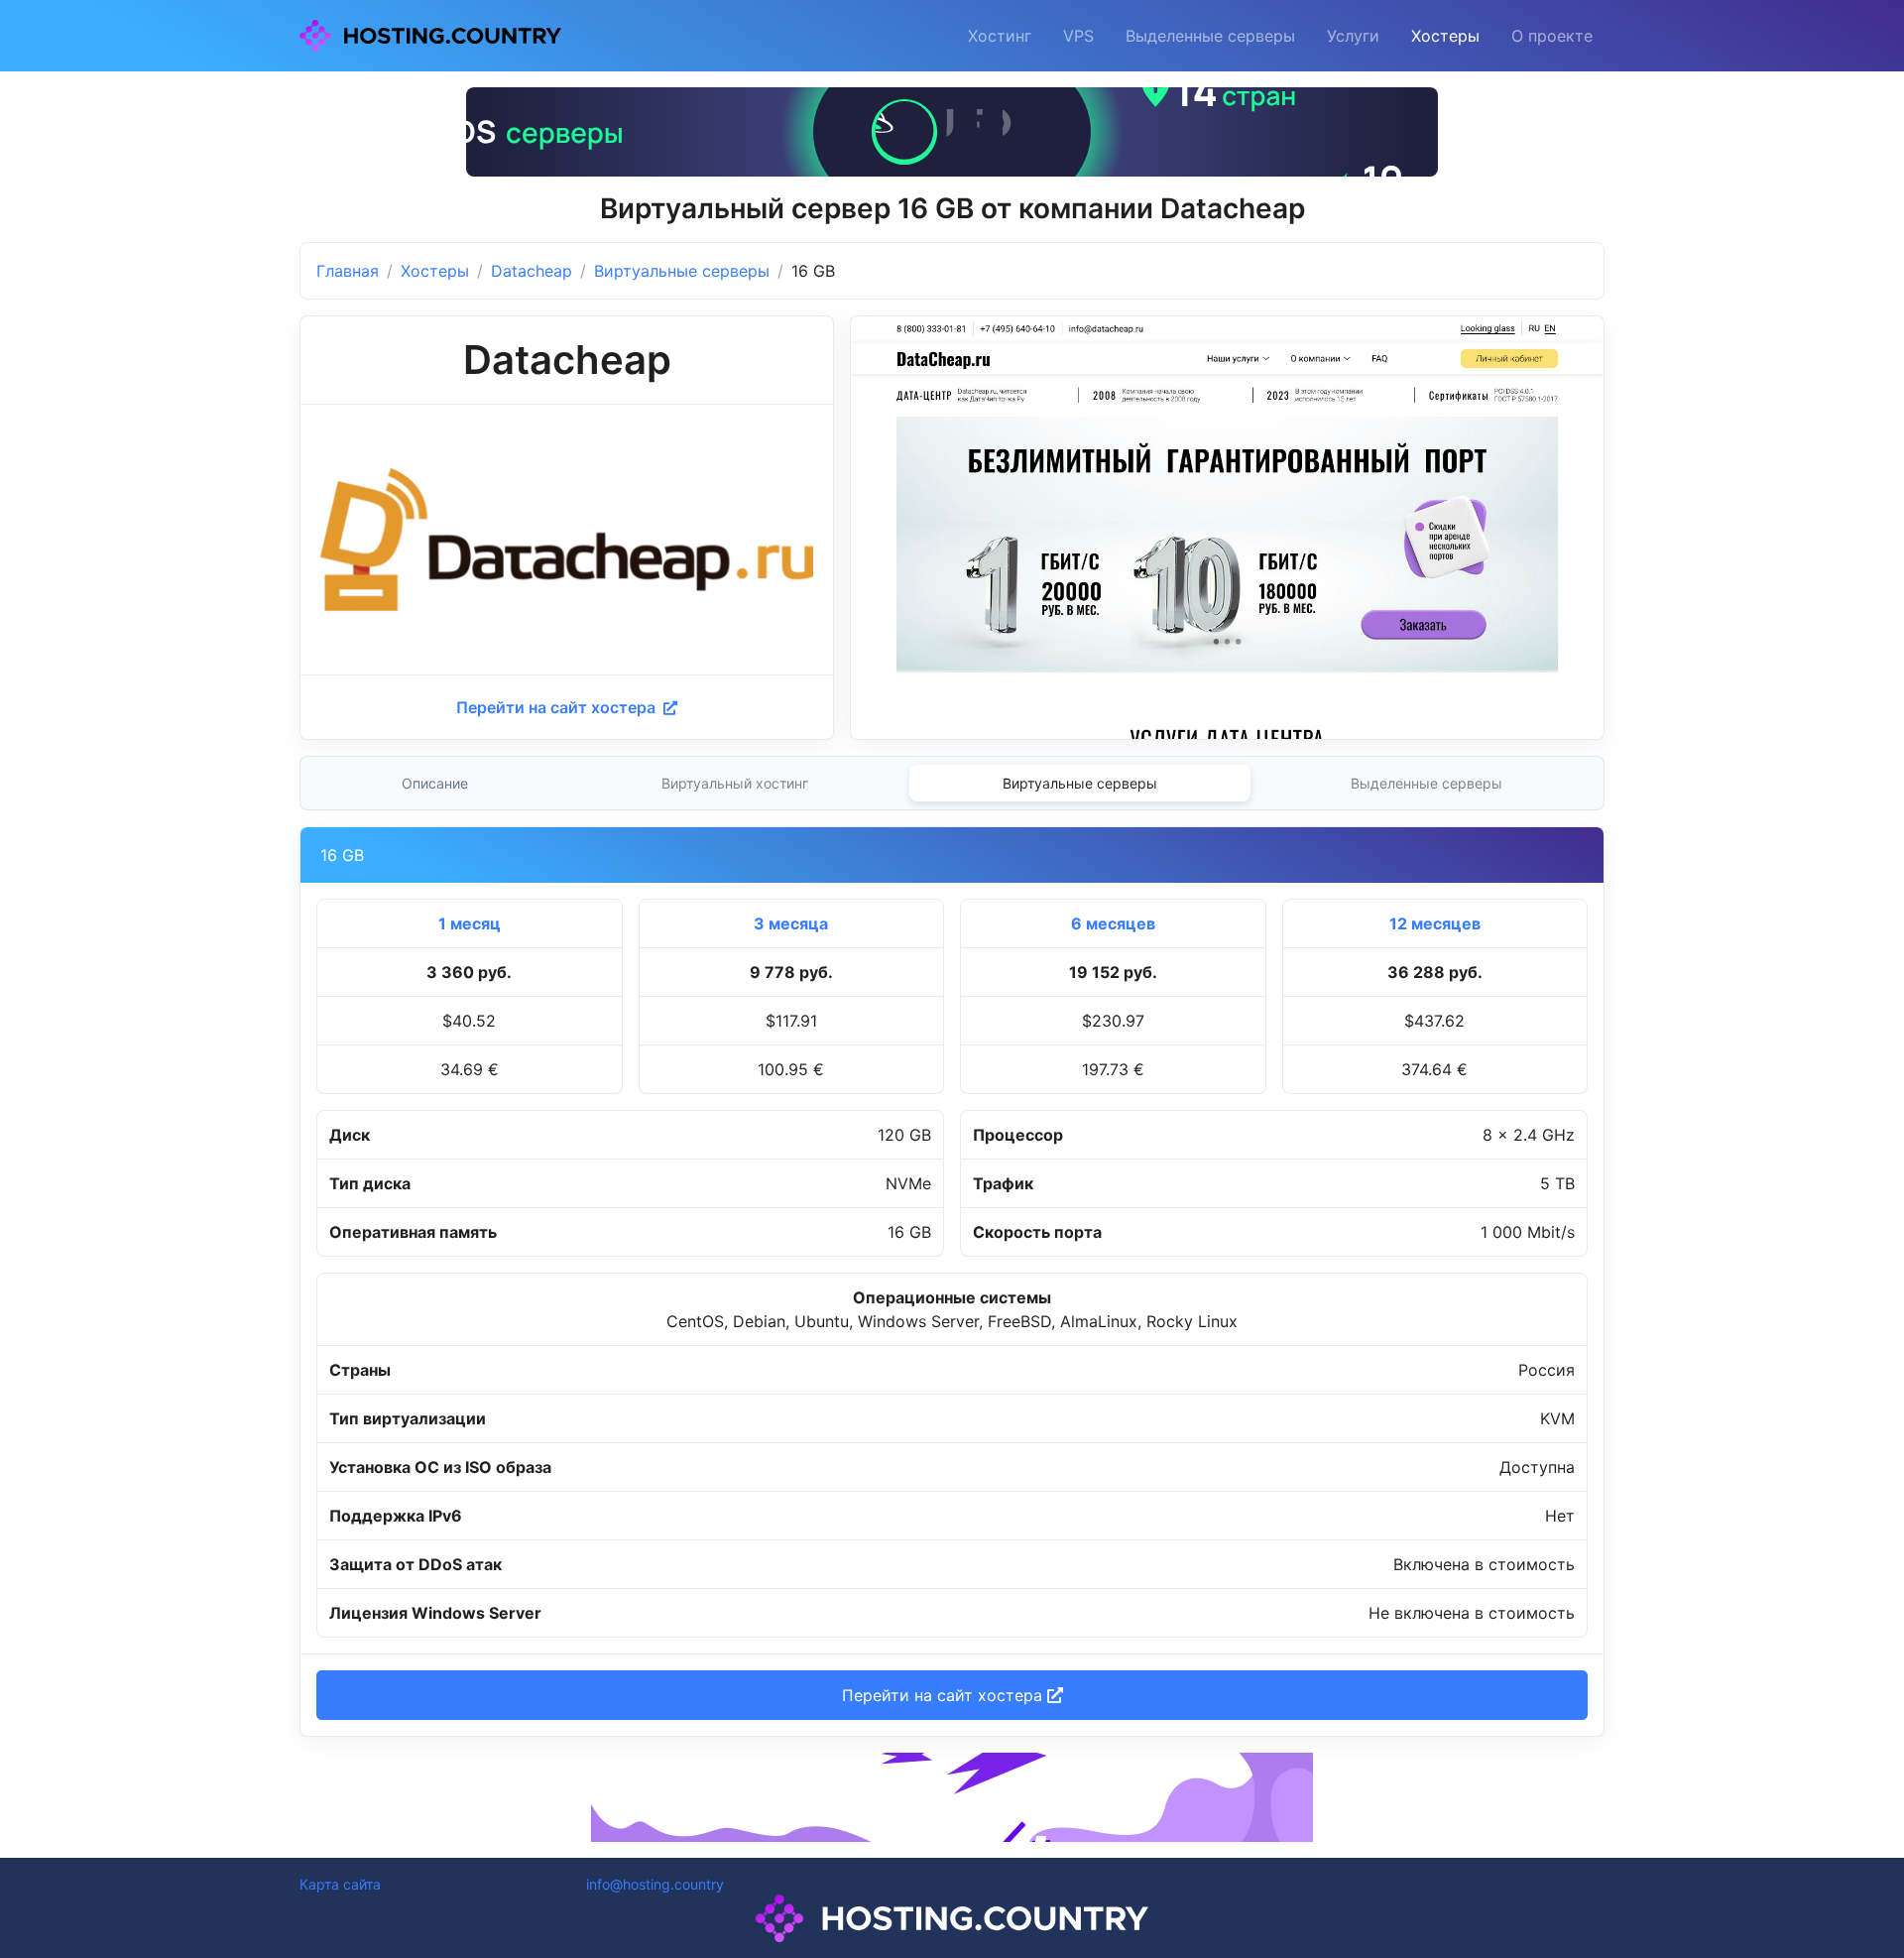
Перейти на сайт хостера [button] (945, 1695)
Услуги (1353, 36)
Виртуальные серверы (682, 271)
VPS (1078, 36)
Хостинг (1000, 36)
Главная (348, 271)
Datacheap (532, 271)
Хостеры (1445, 36)
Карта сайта (340, 1884)
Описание (435, 783)
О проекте (1552, 36)
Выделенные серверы (1210, 36)
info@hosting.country (655, 1884)
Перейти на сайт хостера (558, 707)
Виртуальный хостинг (735, 783)
